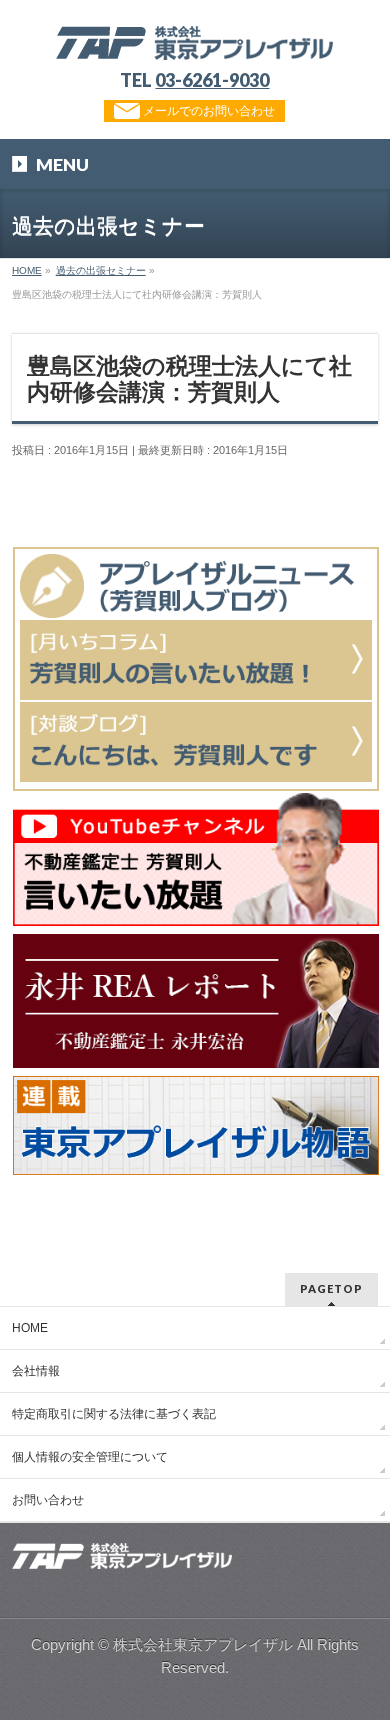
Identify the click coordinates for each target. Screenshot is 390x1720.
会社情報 (36, 1371)
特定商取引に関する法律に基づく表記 (114, 1414)
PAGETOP (331, 1288)
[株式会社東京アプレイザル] (194, 37)
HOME (30, 1328)
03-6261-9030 (212, 80)
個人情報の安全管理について (90, 1457)
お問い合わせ (48, 1500)
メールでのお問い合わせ (207, 111)
